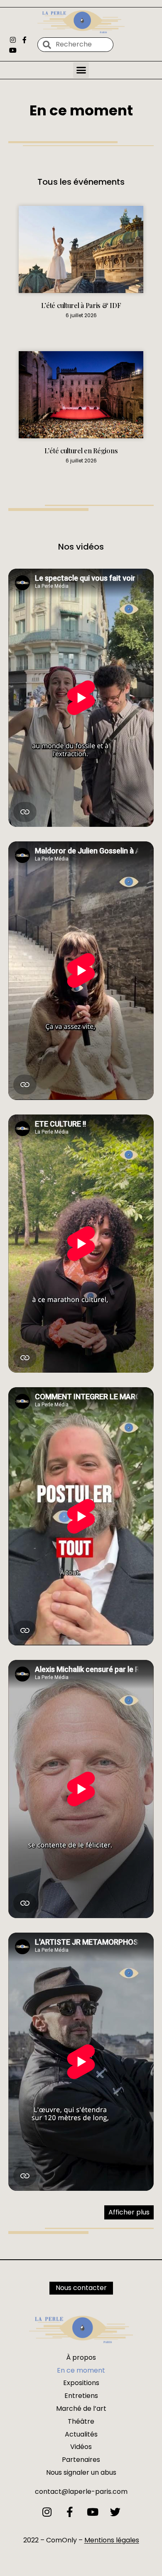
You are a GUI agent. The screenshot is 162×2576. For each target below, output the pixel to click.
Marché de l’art (81, 2409)
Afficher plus (129, 2212)
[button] (81, 70)
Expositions (81, 2383)
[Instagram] (13, 40)
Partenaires (81, 2460)
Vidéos (81, 2447)
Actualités (81, 2434)
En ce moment (81, 2370)
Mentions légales (112, 2540)
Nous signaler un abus (81, 2472)
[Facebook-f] (24, 40)
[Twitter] (115, 2512)
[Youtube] (13, 50)
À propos (81, 2357)
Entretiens (81, 2396)
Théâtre (81, 2421)
